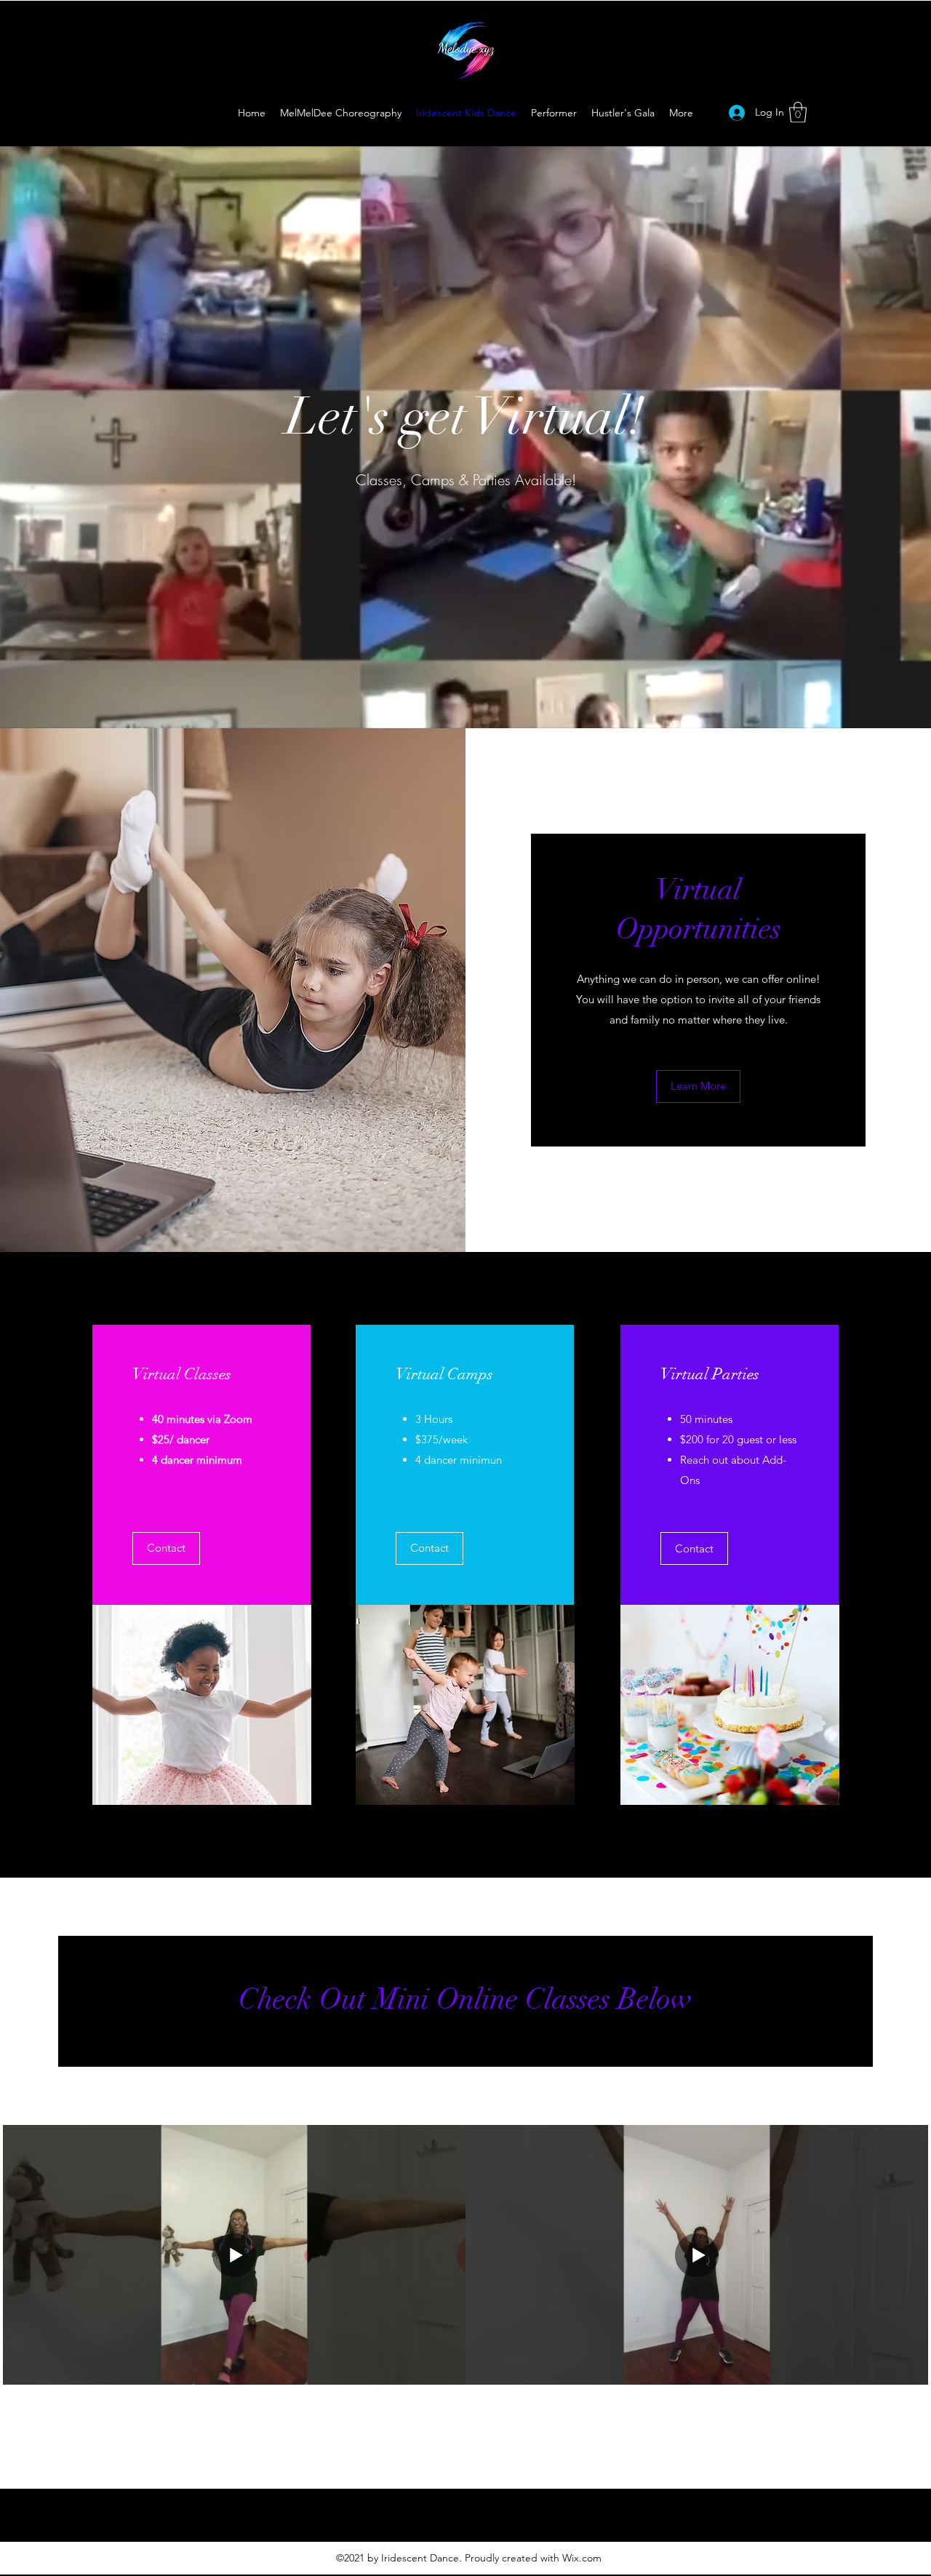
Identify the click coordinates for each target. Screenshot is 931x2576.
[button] (798, 112)
